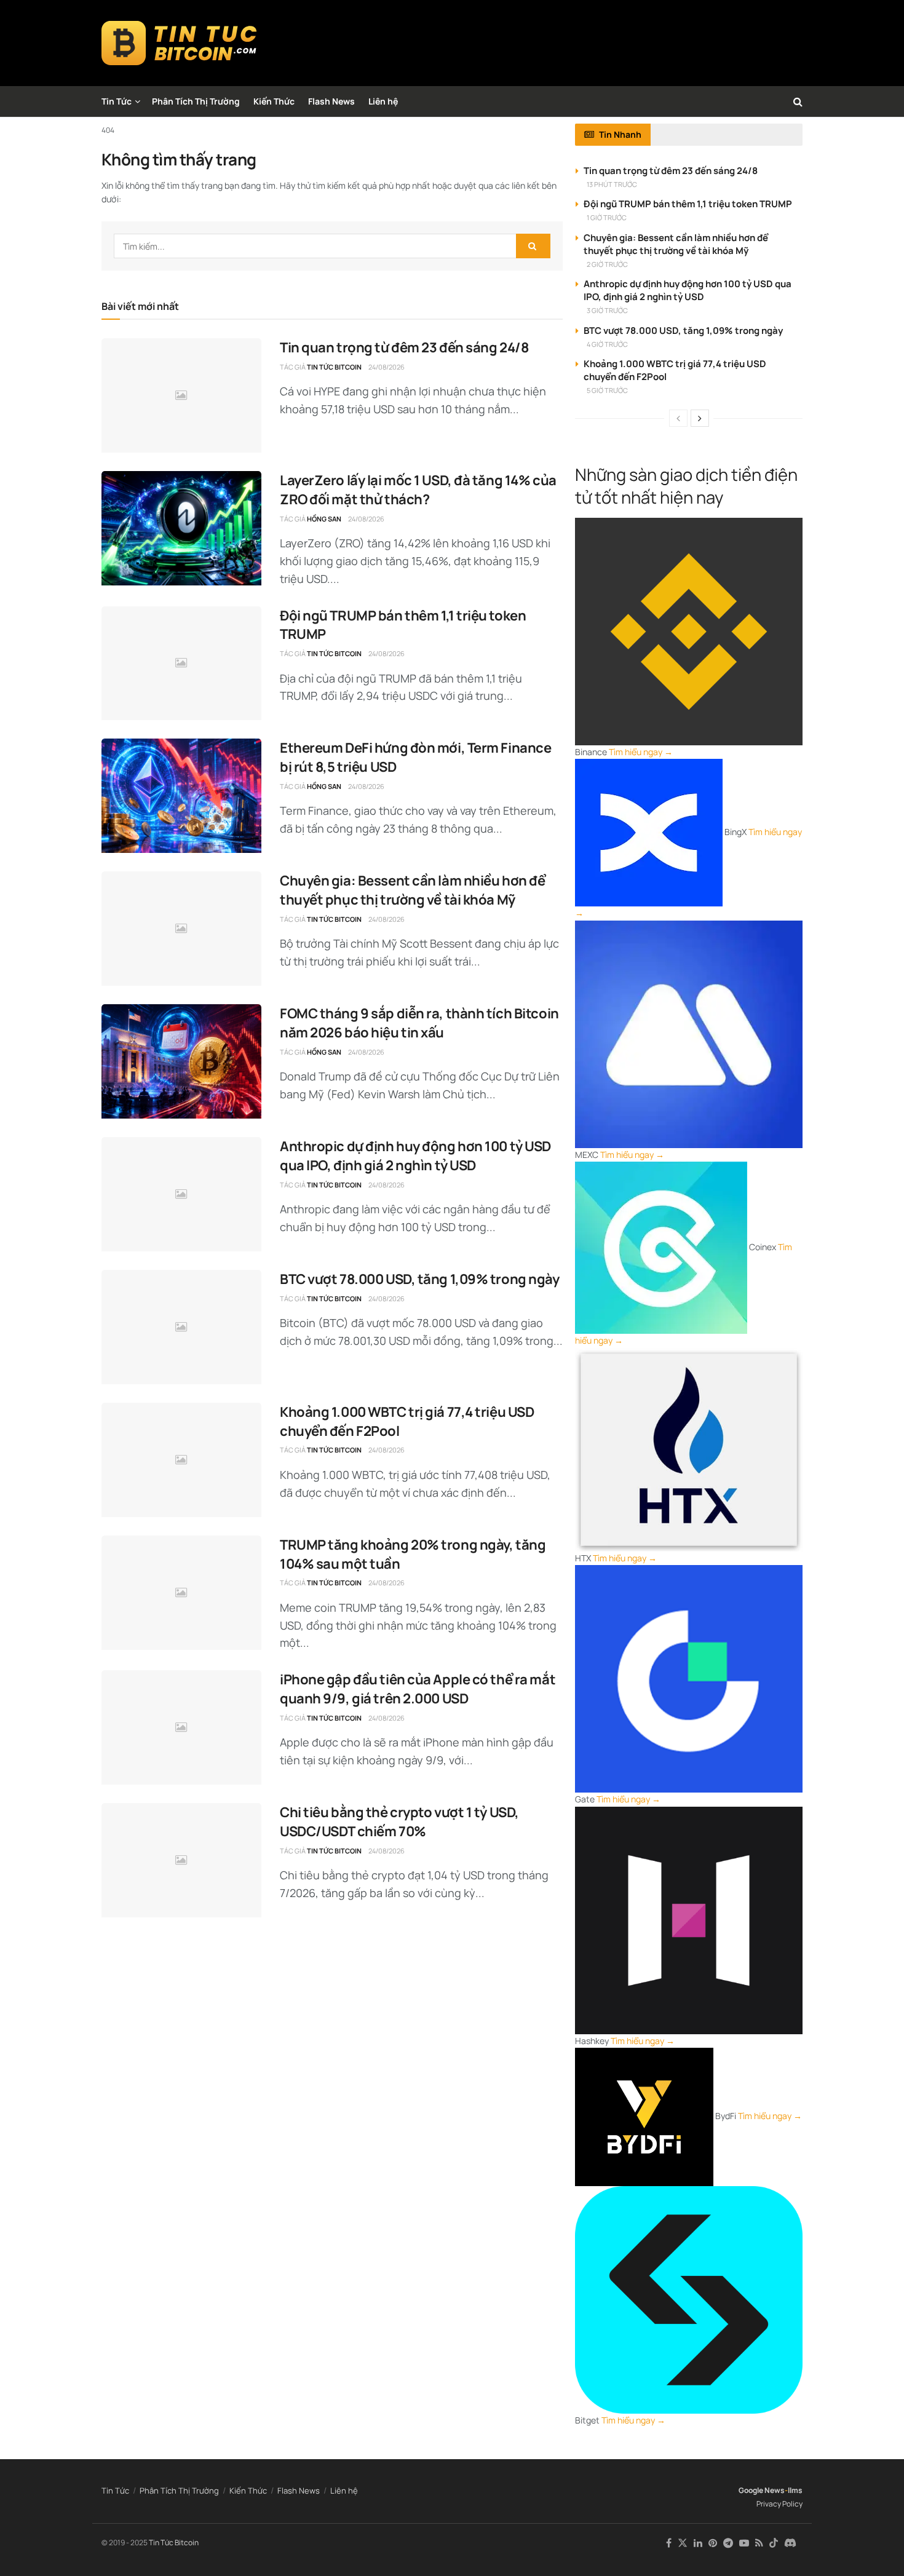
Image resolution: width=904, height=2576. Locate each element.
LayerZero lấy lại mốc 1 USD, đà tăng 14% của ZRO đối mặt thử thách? (418, 490)
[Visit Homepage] (179, 43)
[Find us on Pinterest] (713, 2543)
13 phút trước (612, 184)
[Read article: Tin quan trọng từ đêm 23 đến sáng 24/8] (181, 395)
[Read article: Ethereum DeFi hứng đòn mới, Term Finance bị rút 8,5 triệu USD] (181, 796)
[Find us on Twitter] (683, 2543)
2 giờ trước (607, 264)
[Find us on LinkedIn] (698, 2543)
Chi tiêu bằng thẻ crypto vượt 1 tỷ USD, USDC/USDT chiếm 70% (399, 1822)
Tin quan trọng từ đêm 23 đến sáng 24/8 (404, 347)
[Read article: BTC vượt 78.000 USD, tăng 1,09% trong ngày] (181, 1327)
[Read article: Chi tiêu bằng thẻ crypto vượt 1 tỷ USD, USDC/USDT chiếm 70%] (181, 1860)
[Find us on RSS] (759, 2543)
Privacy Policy (779, 2504)
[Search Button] (798, 101)
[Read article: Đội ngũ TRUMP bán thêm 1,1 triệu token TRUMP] (181, 664)
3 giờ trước (607, 310)
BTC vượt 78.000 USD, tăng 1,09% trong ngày (420, 1279)
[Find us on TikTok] (774, 2543)
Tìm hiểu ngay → (641, 752)
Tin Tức (117, 101)
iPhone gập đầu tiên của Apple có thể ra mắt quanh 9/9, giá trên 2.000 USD (418, 1689)
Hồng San (324, 519)
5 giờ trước (607, 390)
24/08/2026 (387, 367)
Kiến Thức (274, 101)
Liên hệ (383, 101)
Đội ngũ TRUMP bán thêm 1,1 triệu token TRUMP (688, 204)
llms (795, 2490)
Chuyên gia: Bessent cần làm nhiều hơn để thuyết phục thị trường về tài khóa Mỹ (412, 890)
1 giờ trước (607, 217)
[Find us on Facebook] (669, 2543)
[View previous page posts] (678, 418)
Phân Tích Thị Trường (196, 101)
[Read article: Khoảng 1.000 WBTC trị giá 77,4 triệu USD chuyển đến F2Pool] (181, 1460)
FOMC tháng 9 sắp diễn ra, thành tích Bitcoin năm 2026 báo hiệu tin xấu (419, 1023)
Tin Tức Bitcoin (334, 367)
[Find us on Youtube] (744, 2543)
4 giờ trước (607, 344)
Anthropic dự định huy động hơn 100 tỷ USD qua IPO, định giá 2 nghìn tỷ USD (415, 1156)
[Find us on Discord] (790, 2543)
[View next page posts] (700, 418)
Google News (762, 2490)
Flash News (331, 101)
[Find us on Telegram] (728, 2543)
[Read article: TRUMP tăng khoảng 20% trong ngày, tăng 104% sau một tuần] (181, 1593)
